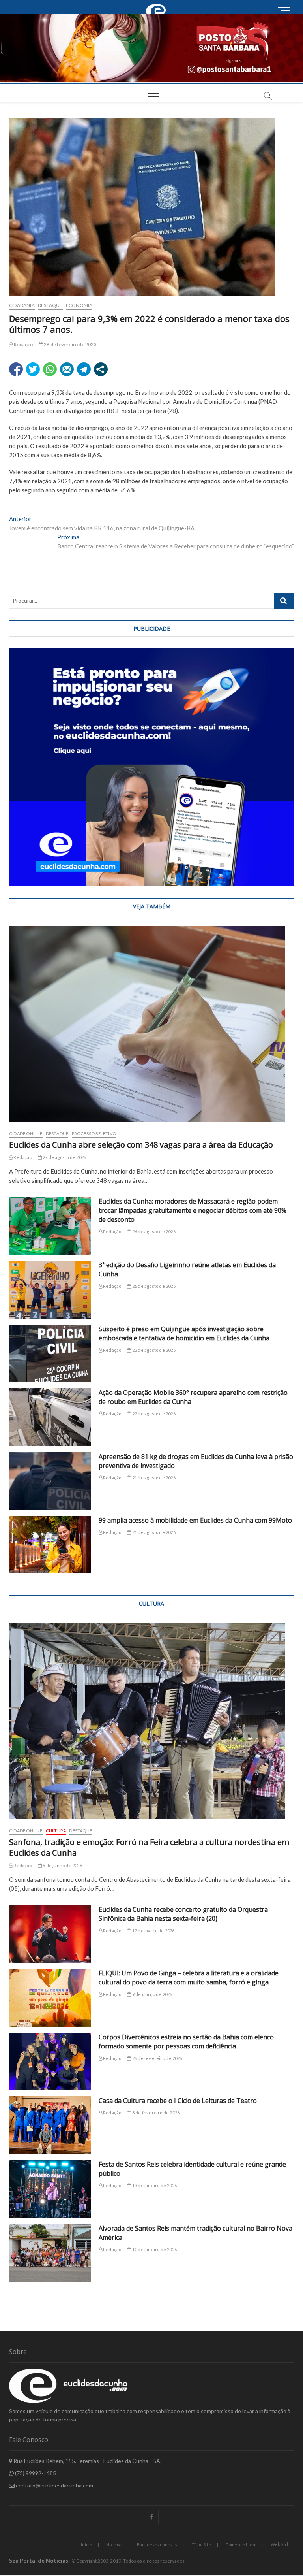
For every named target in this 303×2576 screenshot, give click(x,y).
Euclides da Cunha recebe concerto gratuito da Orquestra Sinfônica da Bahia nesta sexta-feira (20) (183, 1914)
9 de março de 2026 (152, 1994)
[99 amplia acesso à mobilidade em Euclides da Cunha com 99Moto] (50, 1545)
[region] (151, 767)
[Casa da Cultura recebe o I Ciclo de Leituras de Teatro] (50, 2125)
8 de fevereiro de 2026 (155, 2113)
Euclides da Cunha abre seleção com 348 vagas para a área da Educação (141, 1145)
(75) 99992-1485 (35, 2473)
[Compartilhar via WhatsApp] (50, 369)
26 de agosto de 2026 (153, 1231)
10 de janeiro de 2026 (154, 2249)
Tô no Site (201, 2545)
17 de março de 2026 (153, 1931)
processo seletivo (94, 1133)
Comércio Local (241, 2545)
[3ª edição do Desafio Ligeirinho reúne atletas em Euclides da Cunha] (50, 1289)
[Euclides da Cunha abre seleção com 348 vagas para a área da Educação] (151, 1024)
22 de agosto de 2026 (153, 1350)
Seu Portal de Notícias (39, 2560)
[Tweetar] (33, 369)
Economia (79, 305)
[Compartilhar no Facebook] (16, 369)
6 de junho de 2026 (62, 1865)
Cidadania (22, 305)
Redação (23, 344)
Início (86, 2545)
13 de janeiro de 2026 (154, 2185)
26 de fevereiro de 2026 (157, 2058)
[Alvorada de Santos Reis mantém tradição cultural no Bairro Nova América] (50, 2253)
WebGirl (279, 2544)
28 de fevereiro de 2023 (70, 344)
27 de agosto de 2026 (64, 1157)
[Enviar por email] (67, 369)
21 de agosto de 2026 (153, 1478)
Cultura (56, 1831)
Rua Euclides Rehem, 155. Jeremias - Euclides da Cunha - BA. (87, 2461)
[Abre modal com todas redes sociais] (101, 369)
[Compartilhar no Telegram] (84, 369)
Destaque (50, 305)
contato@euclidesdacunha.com (54, 2485)
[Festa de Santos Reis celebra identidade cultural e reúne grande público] (50, 2189)
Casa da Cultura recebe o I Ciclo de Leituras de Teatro (178, 2101)
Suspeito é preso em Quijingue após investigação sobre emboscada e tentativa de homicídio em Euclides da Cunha (184, 1333)
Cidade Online (26, 1133)
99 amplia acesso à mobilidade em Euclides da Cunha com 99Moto (195, 1520)
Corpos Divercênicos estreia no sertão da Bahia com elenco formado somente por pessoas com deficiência (186, 2042)
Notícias (114, 2545)
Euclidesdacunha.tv (157, 2545)
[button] (151, 48)
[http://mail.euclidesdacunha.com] (157, 4)
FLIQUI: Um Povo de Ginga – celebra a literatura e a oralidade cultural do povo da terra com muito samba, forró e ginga (189, 1978)
